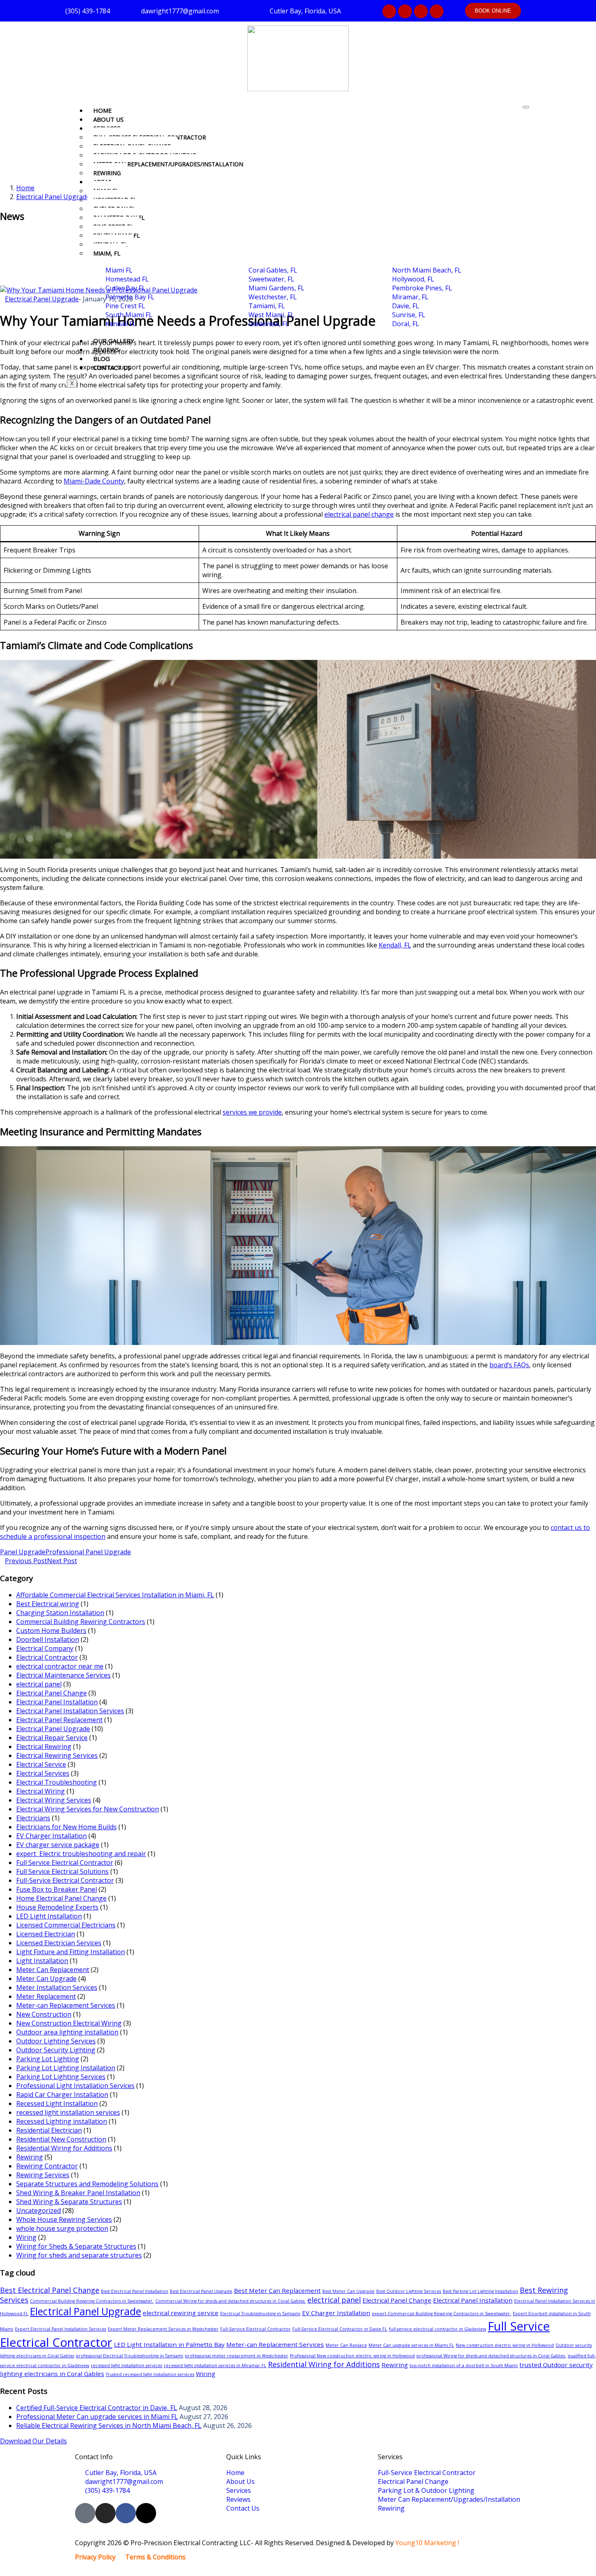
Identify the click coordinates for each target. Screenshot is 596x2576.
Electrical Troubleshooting (57, 1782)
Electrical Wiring (41, 1791)
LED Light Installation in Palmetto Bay (169, 2344)
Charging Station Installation (60, 1613)
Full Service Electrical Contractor (65, 1863)
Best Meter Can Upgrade (348, 2291)
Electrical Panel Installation (57, 1702)
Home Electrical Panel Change (61, 1898)
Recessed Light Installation (57, 2103)
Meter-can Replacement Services (66, 2005)
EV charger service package (58, 1845)
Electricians (33, 1818)
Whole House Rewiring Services (64, 2219)
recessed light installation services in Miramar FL (215, 2365)
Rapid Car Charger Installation (62, 2095)
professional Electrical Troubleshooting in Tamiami (130, 2356)
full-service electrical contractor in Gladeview (437, 2329)
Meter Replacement (46, 1996)
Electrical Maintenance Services (63, 1675)
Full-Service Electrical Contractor (65, 1880)
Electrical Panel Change (51, 1693)
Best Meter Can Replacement (277, 2290)
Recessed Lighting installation (62, 2121)
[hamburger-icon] (526, 107)
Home (103, 110)
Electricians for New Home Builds (66, 1827)
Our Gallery (114, 341)
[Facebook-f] (421, 11)
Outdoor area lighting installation (67, 2032)
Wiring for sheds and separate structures (79, 2255)
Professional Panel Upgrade (88, 1552)
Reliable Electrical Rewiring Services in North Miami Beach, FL (109, 2426)
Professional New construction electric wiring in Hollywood (352, 2356)
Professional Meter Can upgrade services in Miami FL (97, 2417)
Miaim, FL (107, 253)
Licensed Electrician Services (59, 1943)
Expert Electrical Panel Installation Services (61, 2329)
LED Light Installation (49, 1916)
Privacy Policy (95, 2557)
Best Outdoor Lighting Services (409, 2291)
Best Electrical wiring (48, 1604)
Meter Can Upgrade (46, 1979)
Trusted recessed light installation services (150, 2374)
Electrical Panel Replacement (59, 1720)
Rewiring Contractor (47, 2166)
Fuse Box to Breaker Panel (57, 1889)
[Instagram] (405, 11)
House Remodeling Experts (57, 1907)
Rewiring (107, 173)
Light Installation (42, 1961)
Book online (493, 11)
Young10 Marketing (426, 2543)
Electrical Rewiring (44, 1747)
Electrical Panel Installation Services (70, 1711)
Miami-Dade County (94, 481)
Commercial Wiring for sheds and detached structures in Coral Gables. (230, 2301)
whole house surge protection (62, 2228)
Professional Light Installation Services (75, 2086)
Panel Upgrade (23, 1552)
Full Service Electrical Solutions (62, 1871)
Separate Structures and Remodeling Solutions (87, 2184)
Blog (102, 359)
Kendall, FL (395, 945)
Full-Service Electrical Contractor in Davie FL (340, 2329)
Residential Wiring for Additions (64, 2148)
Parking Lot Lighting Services (61, 2077)
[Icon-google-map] (389, 11)
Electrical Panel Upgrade (53, 197)
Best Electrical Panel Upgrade (201, 2291)
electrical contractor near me (60, 1666)
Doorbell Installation (48, 1639)
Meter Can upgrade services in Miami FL (411, 2345)
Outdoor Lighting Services (56, 2041)
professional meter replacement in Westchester (237, 2356)
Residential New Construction (61, 2139)
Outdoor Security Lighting (56, 2050)
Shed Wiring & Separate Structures (69, 2202)
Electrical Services (43, 1773)
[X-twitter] (437, 11)
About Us (108, 119)
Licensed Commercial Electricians (66, 1925)
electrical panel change (359, 514)
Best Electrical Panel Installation (135, 2291)
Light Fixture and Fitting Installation (71, 1952)
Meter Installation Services (57, 1987)
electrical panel (39, 1684)
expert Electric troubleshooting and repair (81, 1854)
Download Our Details (33, 2441)
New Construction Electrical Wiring (69, 2023)
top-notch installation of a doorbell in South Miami (464, 2365)
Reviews (106, 350)
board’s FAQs (509, 1365)
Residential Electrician (49, 2130)
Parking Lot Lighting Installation (66, 2068)
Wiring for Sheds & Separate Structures (76, 2246)
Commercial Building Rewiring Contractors (81, 1622)
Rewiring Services (43, 2175)
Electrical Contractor (47, 1657)
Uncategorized (39, 2211)
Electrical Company (45, 1648)
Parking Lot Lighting (48, 2059)
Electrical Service (41, 1764)
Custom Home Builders (51, 1631)
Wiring (26, 2237)
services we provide (252, 1112)
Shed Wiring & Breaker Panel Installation (78, 2193)
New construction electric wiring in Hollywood (505, 2345)
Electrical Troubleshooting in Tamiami (260, 2314)
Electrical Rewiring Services (57, 1755)
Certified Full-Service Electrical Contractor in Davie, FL (97, 2408)
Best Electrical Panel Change (50, 2290)
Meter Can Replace (346, 2345)
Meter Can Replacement (53, 1970)
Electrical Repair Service (52, 1738)
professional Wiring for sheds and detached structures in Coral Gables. (491, 2356)
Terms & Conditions (155, 2557)
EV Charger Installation (51, 1836)
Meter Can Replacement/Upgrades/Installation (168, 164)
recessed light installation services (68, 2112)
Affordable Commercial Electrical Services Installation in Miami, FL (115, 1595)
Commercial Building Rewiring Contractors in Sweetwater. (92, 2301)
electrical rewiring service (181, 2313)
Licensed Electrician (46, 1934)
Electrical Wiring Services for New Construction (88, 1809)
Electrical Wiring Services (54, 1800)
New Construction (44, 2014)
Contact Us (112, 367)
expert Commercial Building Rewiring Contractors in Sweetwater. (442, 2314)
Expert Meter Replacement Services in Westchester (163, 2329)
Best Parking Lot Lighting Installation (480, 2291)
